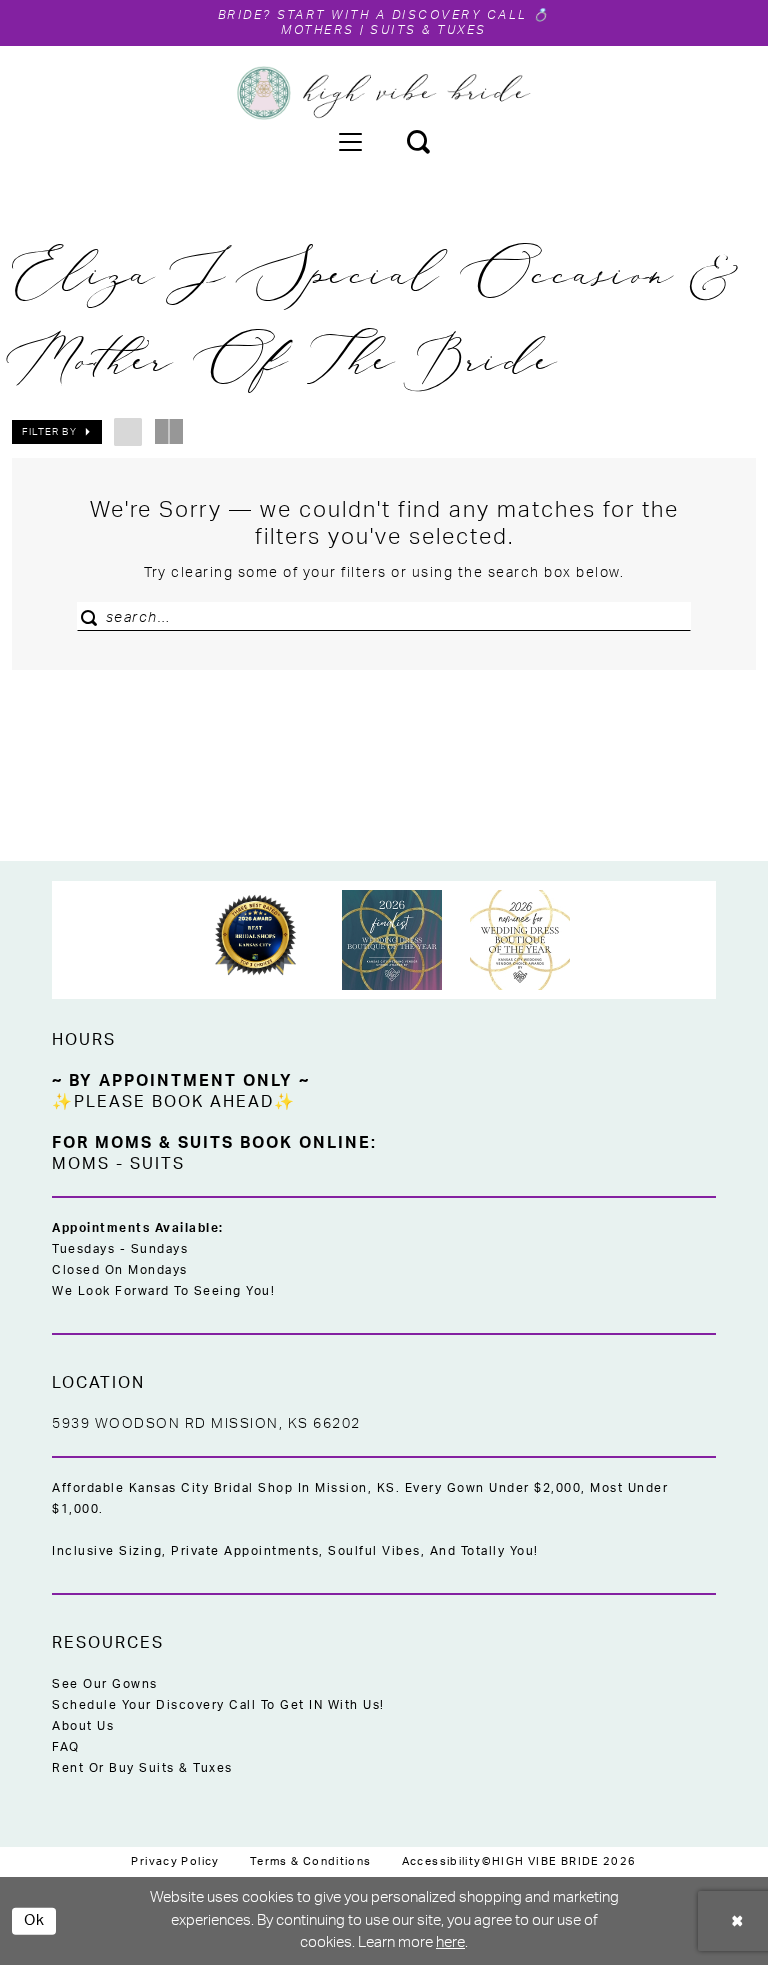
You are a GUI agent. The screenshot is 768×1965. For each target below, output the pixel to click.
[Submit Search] (94, 616)
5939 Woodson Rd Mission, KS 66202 (206, 1424)
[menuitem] (350, 141)
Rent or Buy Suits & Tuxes (142, 1768)
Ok (35, 1920)
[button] (350, 141)
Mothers (318, 30)
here (450, 1942)
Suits (157, 1164)
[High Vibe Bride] (384, 93)
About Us (83, 1726)
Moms (81, 1164)
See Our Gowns (105, 1684)
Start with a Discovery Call (403, 15)
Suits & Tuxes (428, 30)
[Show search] (418, 141)
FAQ (66, 1747)
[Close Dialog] (738, 1921)
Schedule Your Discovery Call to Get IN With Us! (218, 1705)
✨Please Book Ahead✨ (174, 1102)
